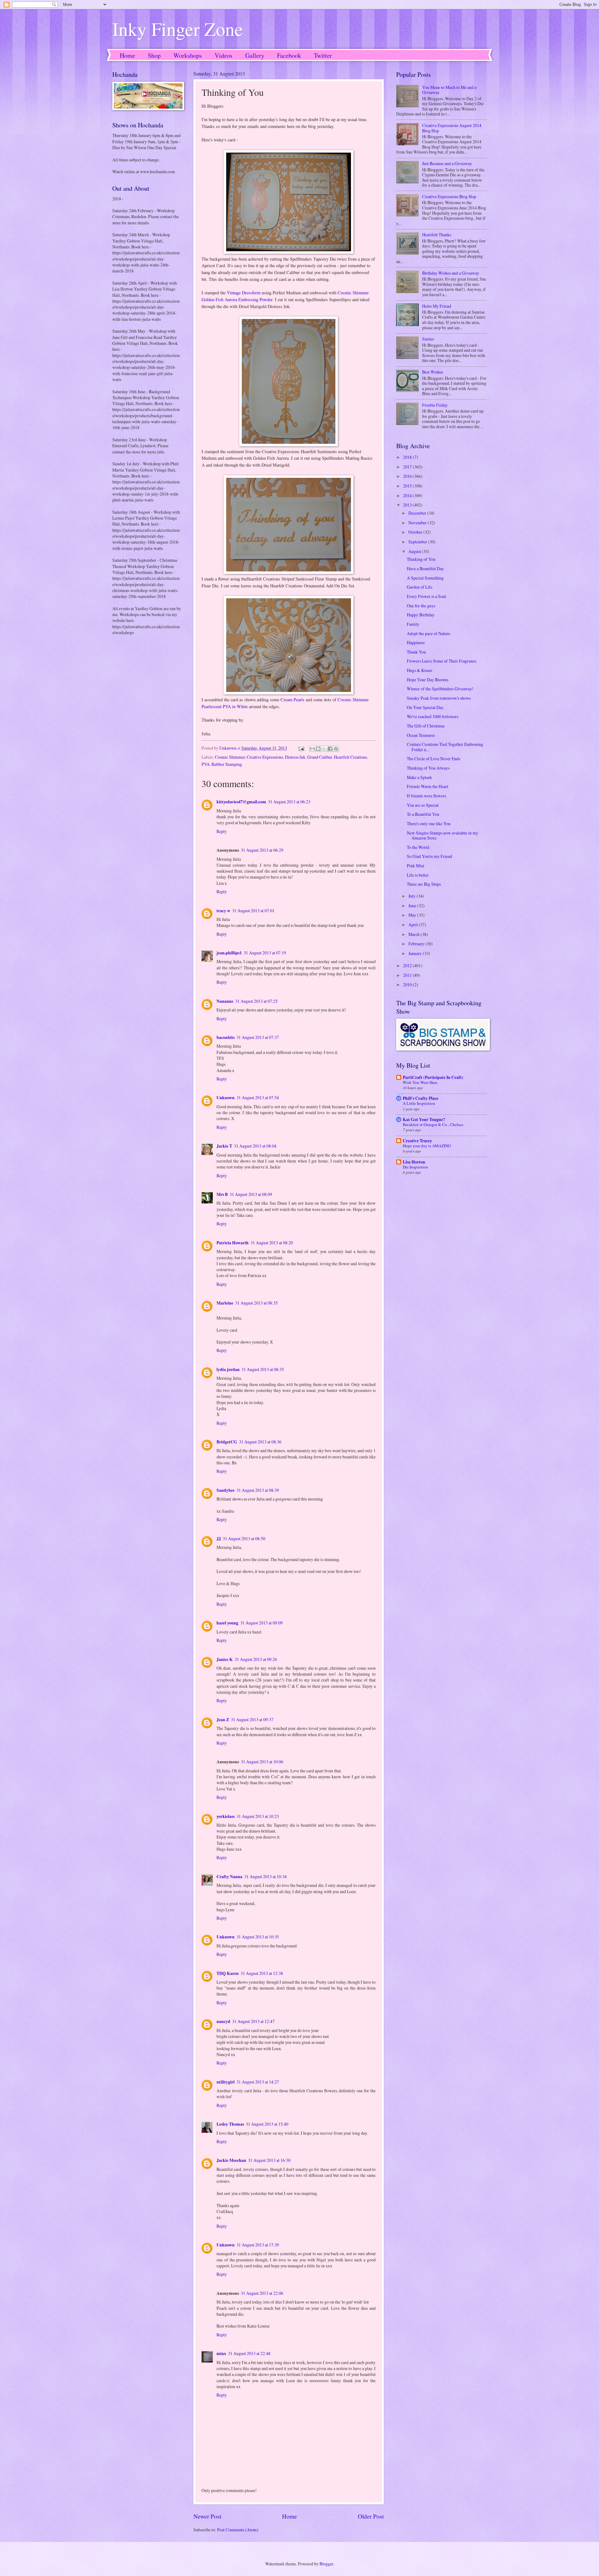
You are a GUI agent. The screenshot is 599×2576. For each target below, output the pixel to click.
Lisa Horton (414, 1162)
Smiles (428, 339)
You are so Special (423, 805)
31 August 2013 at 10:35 (258, 1937)
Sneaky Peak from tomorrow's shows (439, 698)
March (414, 934)
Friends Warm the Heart (428, 786)
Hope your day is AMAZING (427, 1146)
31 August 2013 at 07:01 (253, 911)
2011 (408, 975)
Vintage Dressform (244, 293)
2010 (408, 984)
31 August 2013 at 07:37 (258, 1037)
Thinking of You (421, 559)
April (414, 925)
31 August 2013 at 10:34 (265, 1876)
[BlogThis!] (318, 749)
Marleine (225, 1303)
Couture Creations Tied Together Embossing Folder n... (445, 747)
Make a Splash (419, 777)
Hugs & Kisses (419, 670)
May (413, 915)
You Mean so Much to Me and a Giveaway (449, 90)
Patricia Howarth (233, 1243)
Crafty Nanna (229, 1877)
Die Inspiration (415, 1167)
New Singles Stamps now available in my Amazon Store (443, 835)
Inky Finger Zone (178, 29)
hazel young (227, 1623)
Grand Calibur (320, 757)
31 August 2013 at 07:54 (258, 1097)
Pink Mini (416, 866)
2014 (408, 495)
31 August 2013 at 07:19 (265, 953)
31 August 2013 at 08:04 (255, 1146)
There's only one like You (429, 823)
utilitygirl (226, 2082)
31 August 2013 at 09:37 (252, 1719)
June (413, 906)
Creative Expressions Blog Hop (449, 196)
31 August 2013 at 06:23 (289, 802)
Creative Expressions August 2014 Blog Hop (452, 128)
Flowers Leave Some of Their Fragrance (442, 661)
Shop (154, 55)
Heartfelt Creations (350, 757)
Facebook (289, 55)
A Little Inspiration (419, 1103)
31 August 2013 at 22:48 (249, 2353)
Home (127, 55)
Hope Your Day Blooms (428, 680)
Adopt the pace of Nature (429, 633)
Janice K (225, 1659)
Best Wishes (433, 372)
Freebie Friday (435, 405)
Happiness (416, 642)
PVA (206, 764)
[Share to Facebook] (330, 749)
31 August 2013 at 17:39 (258, 2245)
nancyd (223, 2021)
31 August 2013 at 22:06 (262, 2293)
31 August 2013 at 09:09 (261, 1623)
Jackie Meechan (231, 2160)
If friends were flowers (426, 796)
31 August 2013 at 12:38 (262, 1973)
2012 (408, 965)
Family (413, 624)
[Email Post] (301, 748)
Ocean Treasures (421, 735)
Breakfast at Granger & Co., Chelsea (433, 1124)
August (415, 551)
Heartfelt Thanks (437, 235)
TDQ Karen (228, 1973)
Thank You (416, 652)
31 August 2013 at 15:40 (267, 2124)
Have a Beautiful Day (425, 568)
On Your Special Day (425, 707)
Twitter (323, 55)
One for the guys (421, 606)
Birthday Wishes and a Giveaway (451, 273)
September (418, 542)
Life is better (418, 875)
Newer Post (207, 2516)
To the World (418, 847)
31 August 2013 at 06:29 (262, 850)
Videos (224, 55)
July (412, 896)
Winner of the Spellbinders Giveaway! (440, 689)
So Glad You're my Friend (429, 856)
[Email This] (312, 749)
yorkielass (226, 1816)
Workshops (188, 55)
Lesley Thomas (230, 2124)
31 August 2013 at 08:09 (251, 1194)
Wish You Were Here (420, 1082)
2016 (408, 476)
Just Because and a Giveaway (447, 163)
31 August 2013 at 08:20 (272, 1243)
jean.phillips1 (229, 953)
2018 (408, 457)
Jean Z (223, 1720)
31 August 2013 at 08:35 (256, 1303)
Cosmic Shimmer (230, 757)
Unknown (226, 1098)
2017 (408, 467)
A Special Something (425, 578)
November (418, 523)
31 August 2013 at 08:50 (244, 1538)
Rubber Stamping (227, 764)
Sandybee (226, 1490)
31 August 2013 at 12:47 (253, 2021)
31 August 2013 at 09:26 (256, 1659)
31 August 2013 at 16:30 (269, 2160)
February (417, 944)
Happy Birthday (421, 615)
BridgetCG (227, 1442)
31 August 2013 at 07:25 (256, 1001)
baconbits (226, 1037)
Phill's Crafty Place (421, 1098)
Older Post (371, 2516)
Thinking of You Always (428, 768)
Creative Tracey (417, 1141)
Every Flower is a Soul (426, 596)
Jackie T (224, 1146)
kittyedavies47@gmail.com (241, 802)
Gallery (255, 55)
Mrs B (222, 1194)
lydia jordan (228, 1369)
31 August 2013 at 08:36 (260, 1442)
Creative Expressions (265, 757)
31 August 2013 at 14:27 (258, 2082)
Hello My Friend (437, 306)
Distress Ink (295, 757)
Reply (222, 831)
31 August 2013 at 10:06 (262, 1762)
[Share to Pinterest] (336, 749)
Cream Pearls (292, 700)
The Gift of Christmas (426, 726)
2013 (408, 505)
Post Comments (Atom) (238, 2530)
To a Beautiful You (423, 814)
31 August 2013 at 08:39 (258, 1490)
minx (221, 2353)
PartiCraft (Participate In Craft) (433, 1077)
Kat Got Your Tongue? (424, 1119)
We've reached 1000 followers (433, 716)
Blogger (326, 2564)
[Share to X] (324, 749)
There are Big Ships (424, 884)
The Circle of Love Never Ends (433, 759)
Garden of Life (420, 587)
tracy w (223, 911)
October (416, 532)
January (416, 953)
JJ (219, 1539)
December (418, 513)
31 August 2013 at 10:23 (258, 1816)
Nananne (225, 1001)
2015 (408, 486)
